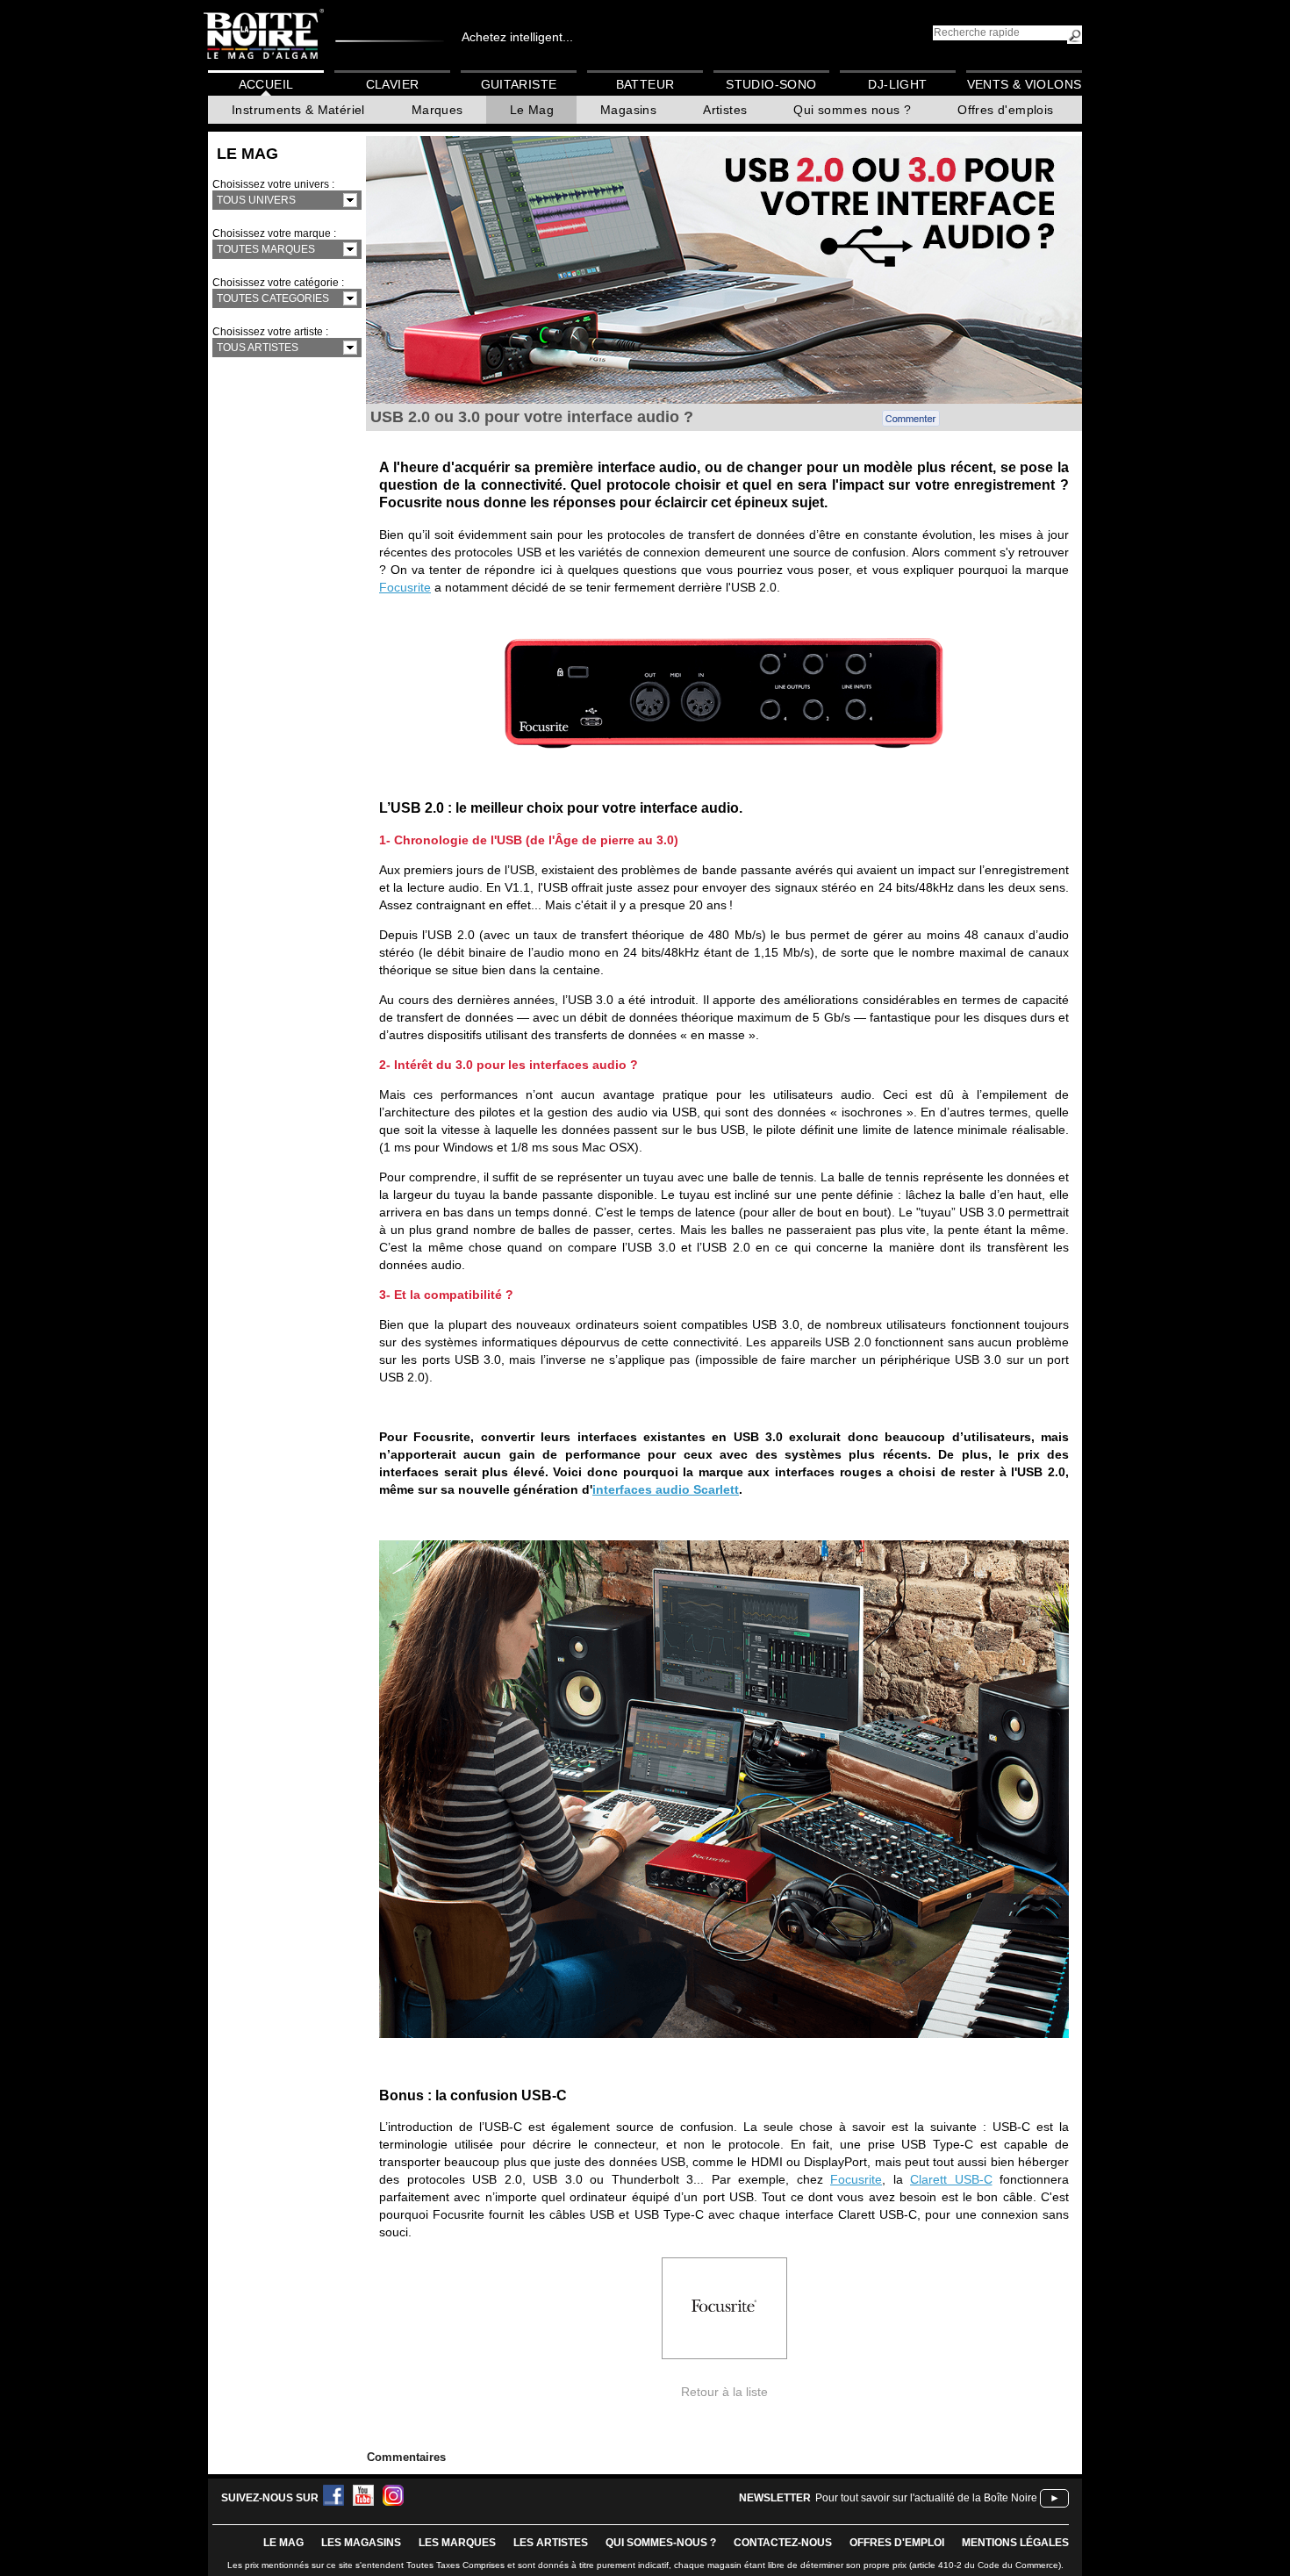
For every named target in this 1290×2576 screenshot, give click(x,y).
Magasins (628, 110)
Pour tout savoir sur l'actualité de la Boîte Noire (926, 2498)
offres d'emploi (897, 2543)
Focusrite (405, 587)
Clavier (393, 84)
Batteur (645, 84)
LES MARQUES (457, 2543)
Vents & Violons (1025, 84)
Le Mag (532, 110)
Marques (437, 110)
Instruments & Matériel (298, 110)
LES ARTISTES (551, 2543)
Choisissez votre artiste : (270, 332)
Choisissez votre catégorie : (278, 283)
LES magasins (361, 2543)
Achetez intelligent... (517, 37)
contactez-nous (783, 2543)
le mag (283, 2543)
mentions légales (1015, 2543)
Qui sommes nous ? (852, 110)
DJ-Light (897, 84)
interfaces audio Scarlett (666, 1489)
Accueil (266, 84)
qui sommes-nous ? (661, 2543)
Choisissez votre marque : (274, 233)
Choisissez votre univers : (273, 184)
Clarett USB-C (951, 2179)
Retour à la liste (724, 2392)
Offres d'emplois (1005, 110)
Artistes (725, 110)
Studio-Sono (771, 84)
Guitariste (519, 84)
